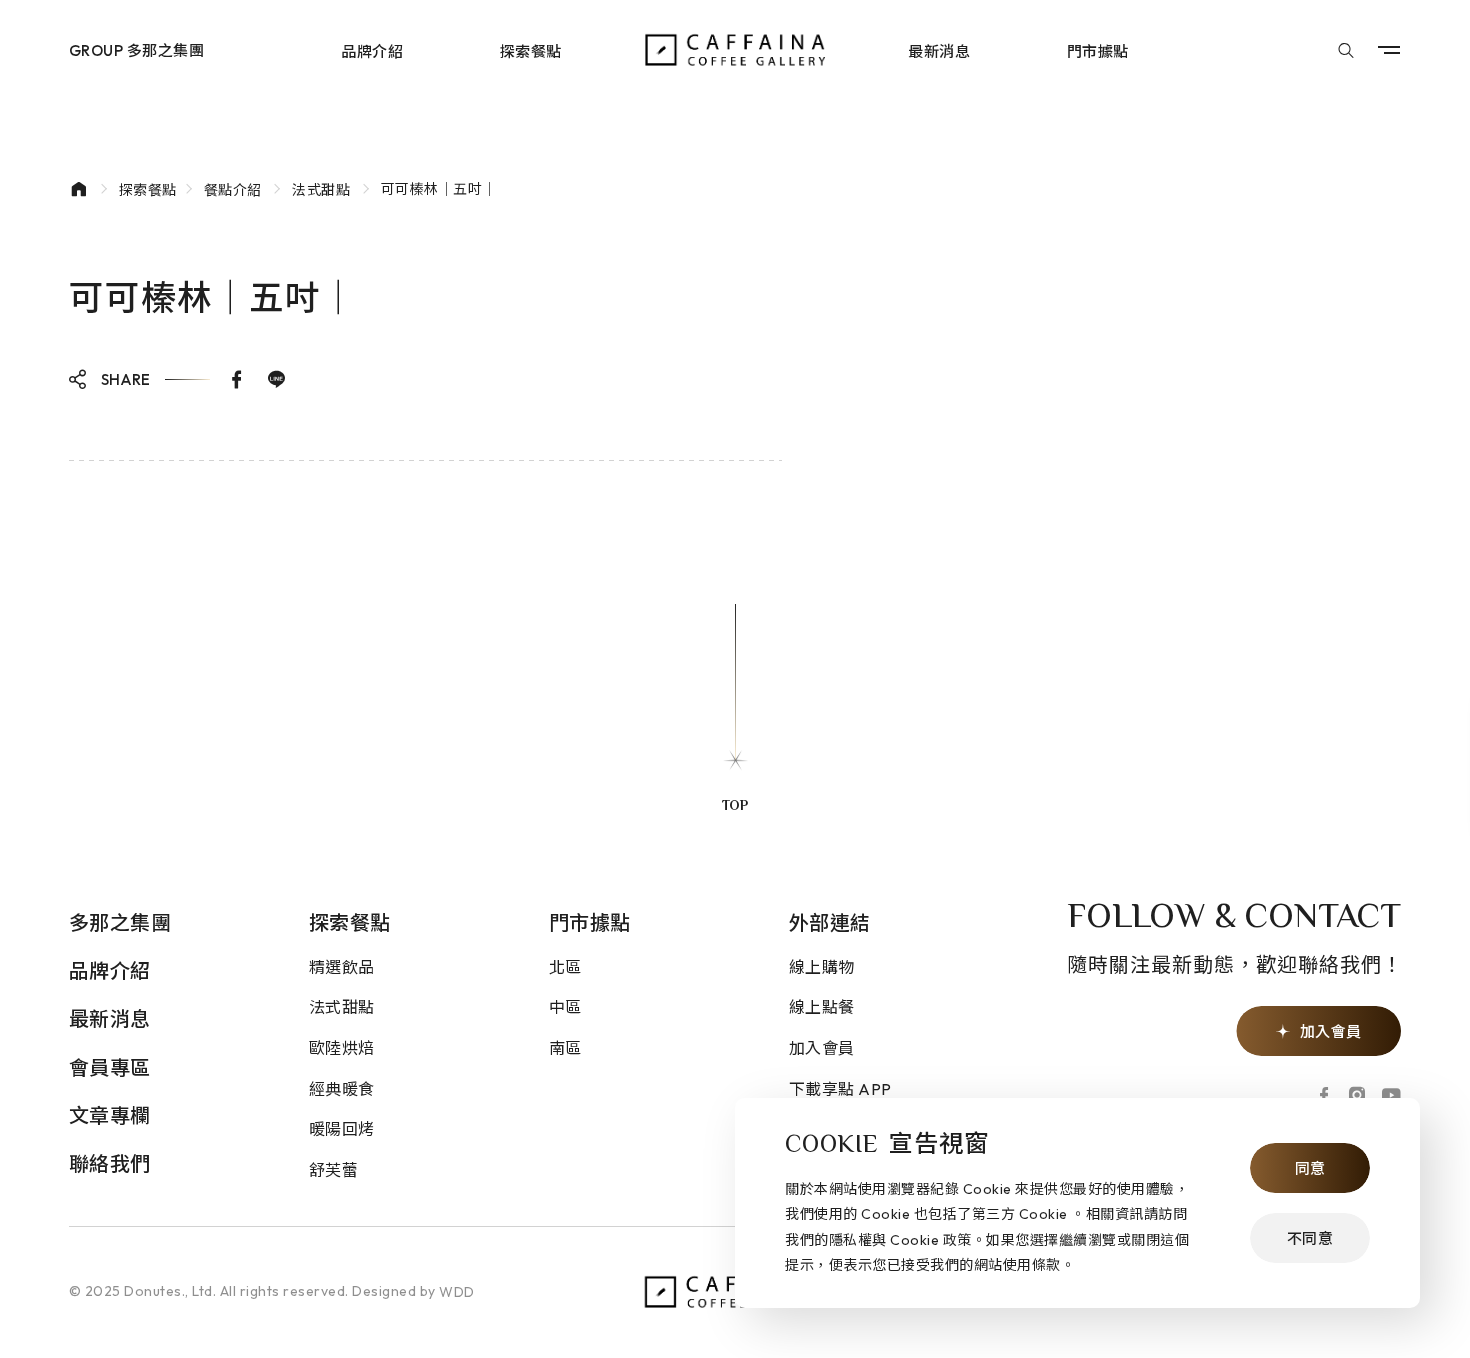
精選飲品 (342, 967)
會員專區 (110, 1067)
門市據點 (1098, 50)
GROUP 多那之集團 (137, 50)
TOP (735, 807)
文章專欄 (110, 1115)
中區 (565, 1007)
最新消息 (939, 50)
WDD (457, 1292)
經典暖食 (342, 1089)
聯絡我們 (110, 1163)
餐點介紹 (233, 190)
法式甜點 (321, 190)
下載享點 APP (840, 1089)
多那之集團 (120, 922)
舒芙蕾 (334, 1170)
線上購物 (822, 967)
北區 (565, 967)
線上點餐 (822, 1007)
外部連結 (830, 922)
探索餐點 (531, 50)
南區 (565, 1048)
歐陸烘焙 (342, 1048)
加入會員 (822, 1048)
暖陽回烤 (342, 1129)
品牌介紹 (372, 50)
